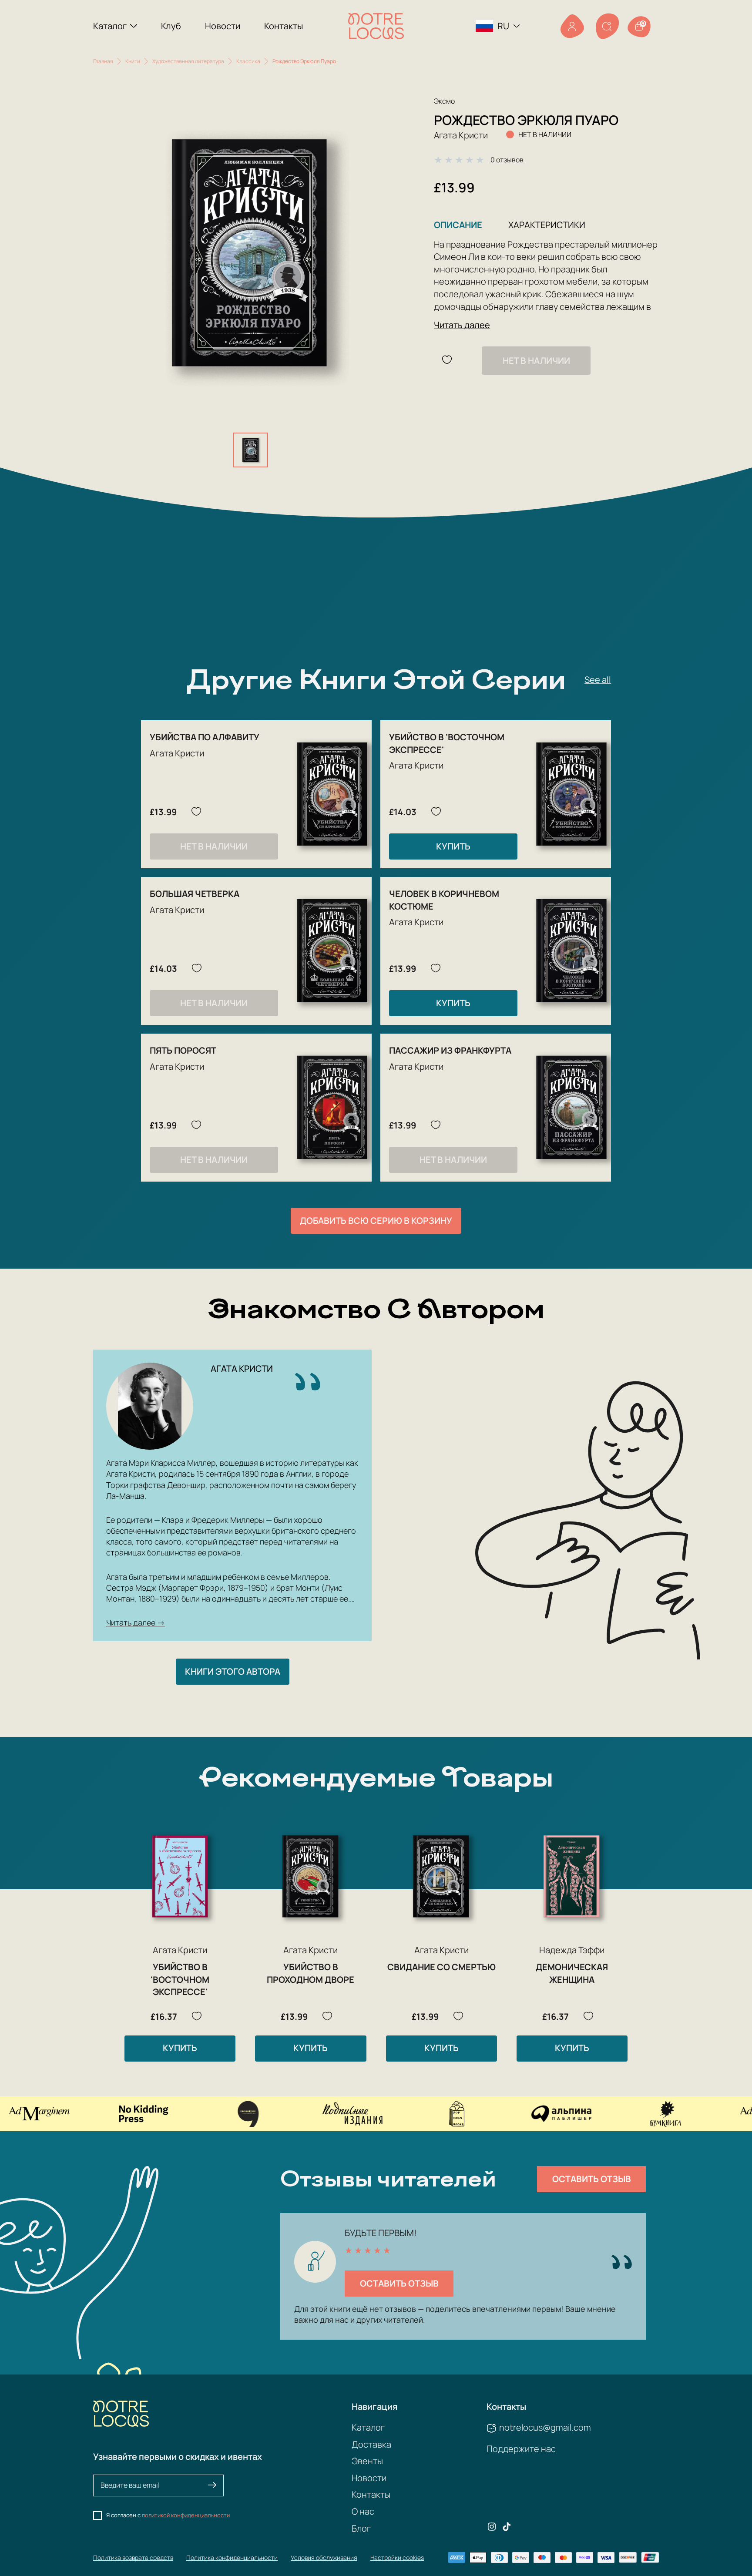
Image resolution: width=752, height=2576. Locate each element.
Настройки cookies (397, 2558)
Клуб (171, 26)
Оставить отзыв (592, 2179)
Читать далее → (136, 1622)
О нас (363, 2511)
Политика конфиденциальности (232, 2558)
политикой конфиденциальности (186, 2515)
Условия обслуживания (324, 2558)
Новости (223, 26)
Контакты (284, 26)
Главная (103, 61)
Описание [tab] (458, 225)
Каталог (110, 26)
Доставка (371, 2444)
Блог (361, 2528)
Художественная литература (188, 61)
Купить (453, 846)
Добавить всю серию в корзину (376, 1221)
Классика (248, 61)
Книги (133, 61)
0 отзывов (507, 160)
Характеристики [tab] (547, 225)
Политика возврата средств (133, 2558)
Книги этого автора (233, 1671)
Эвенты (367, 2461)
